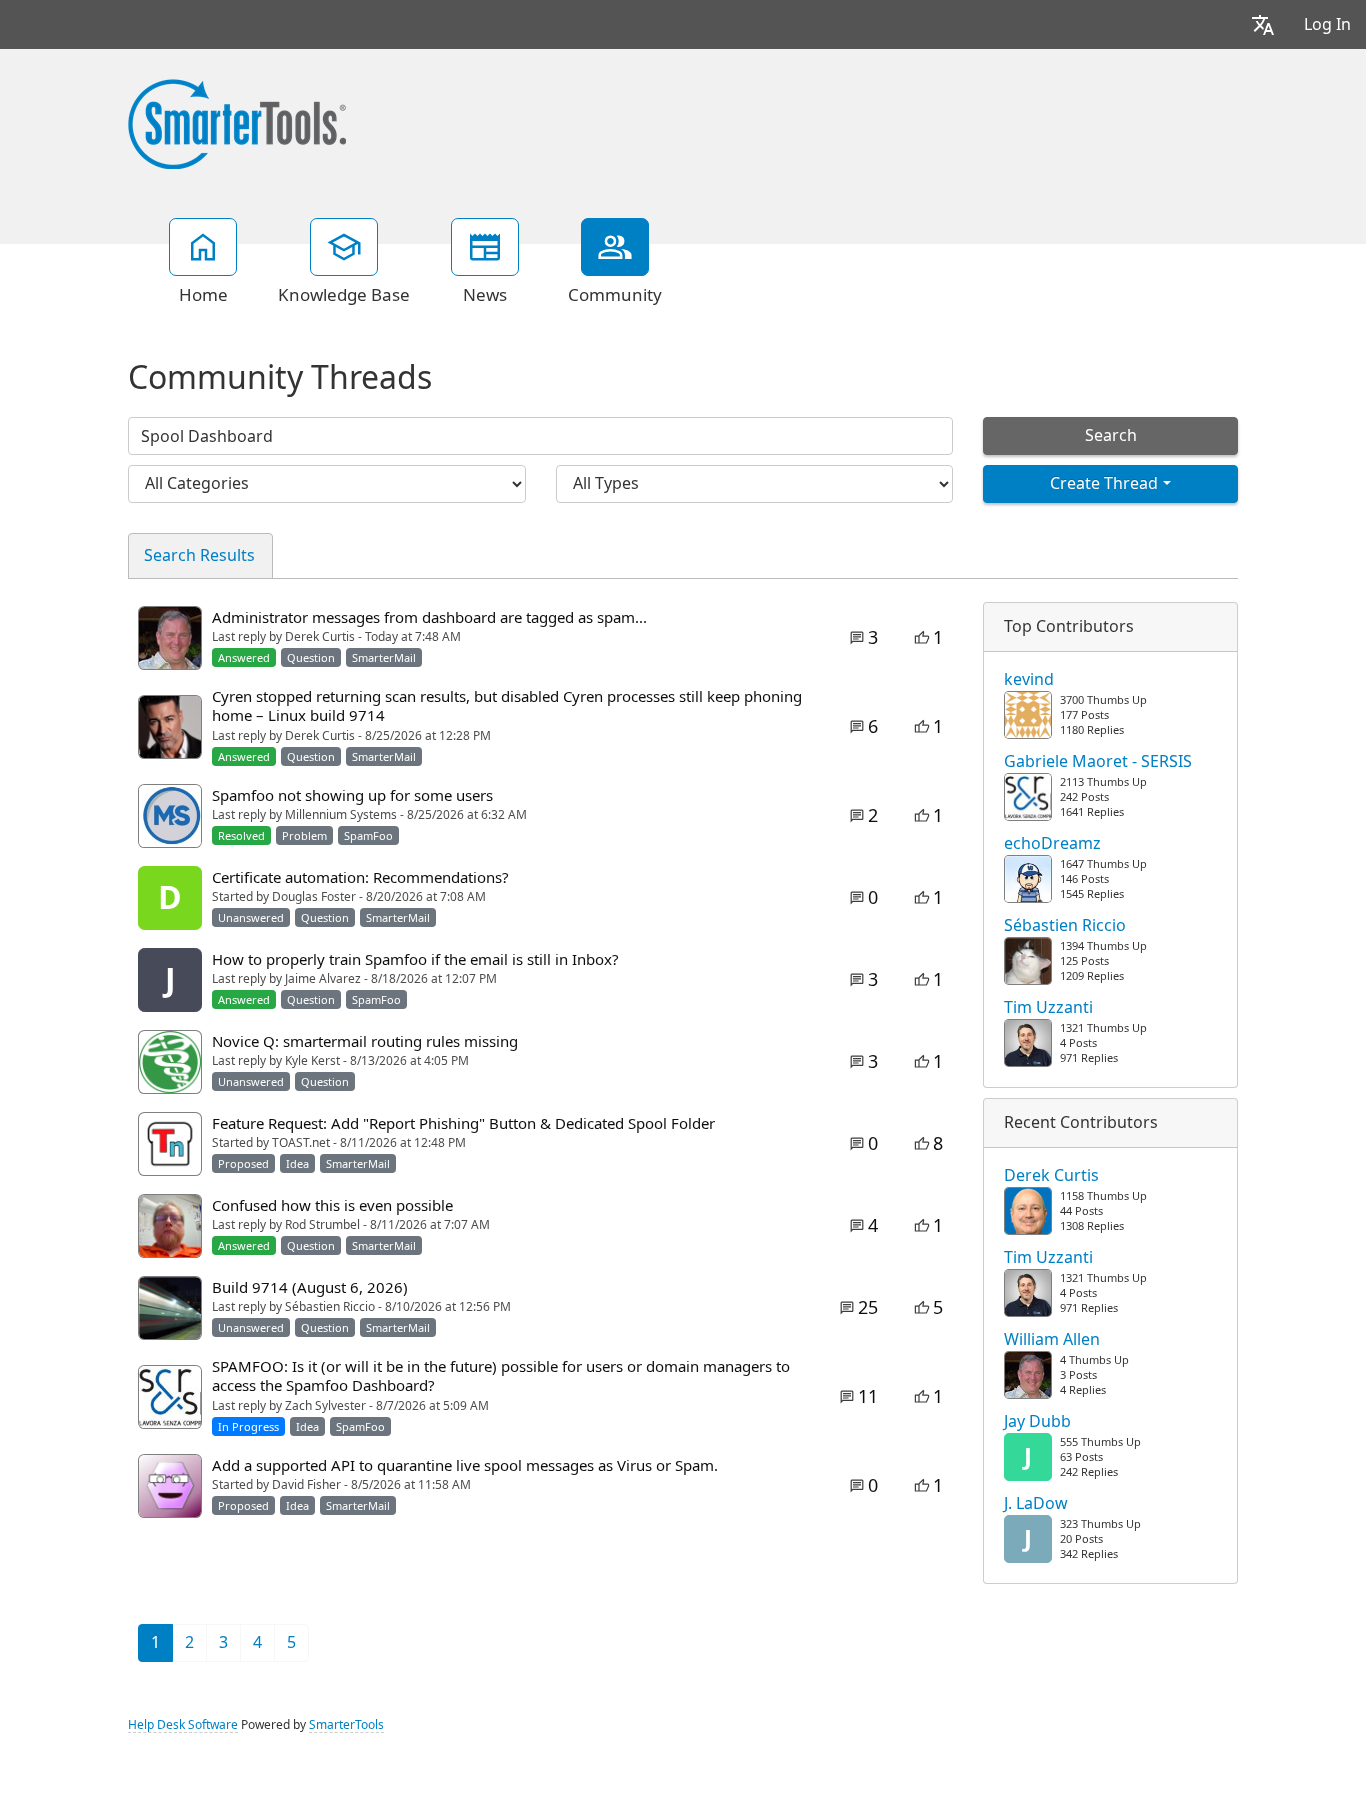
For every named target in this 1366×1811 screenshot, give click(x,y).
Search (1111, 435)
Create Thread (1104, 483)
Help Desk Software (183, 1725)
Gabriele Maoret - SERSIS (1098, 762)
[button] (1263, 24)
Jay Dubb (1037, 1422)
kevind (1029, 680)
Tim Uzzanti (1048, 1008)
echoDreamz (1052, 844)
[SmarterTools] (237, 122)
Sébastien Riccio (1065, 926)
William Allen (1052, 1340)
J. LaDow (1036, 1504)
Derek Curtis (1051, 1176)
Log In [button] (1327, 24)
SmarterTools (346, 1725)
